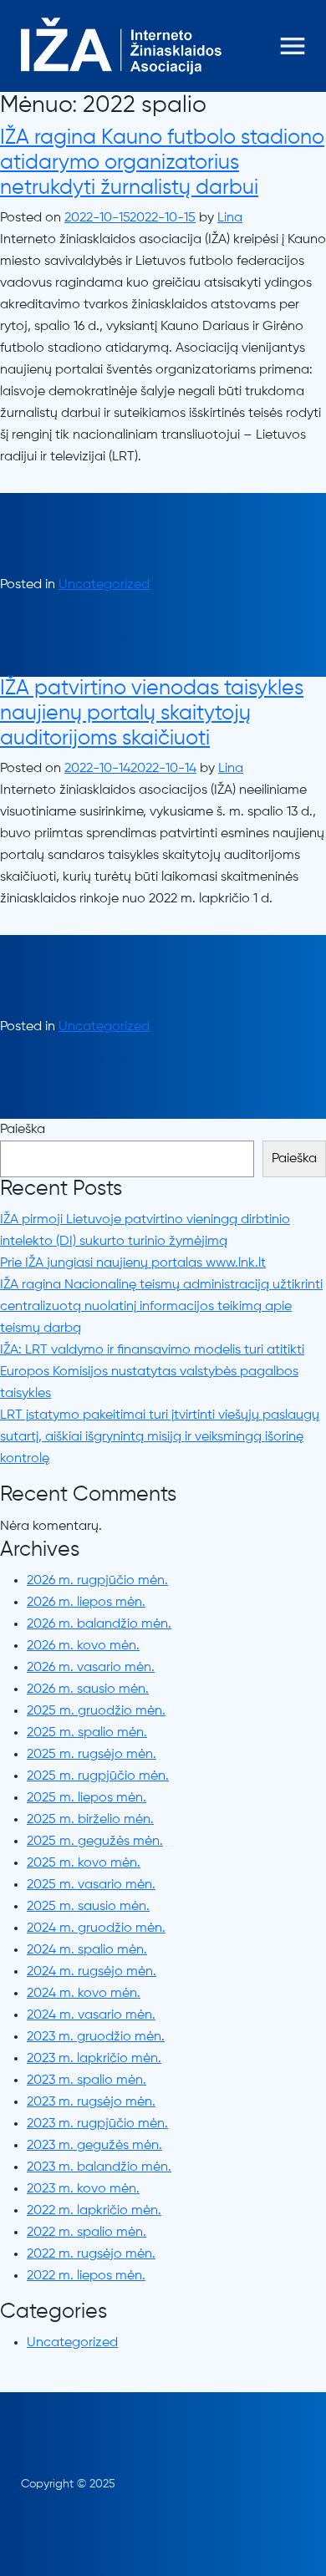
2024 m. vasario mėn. (91, 2015)
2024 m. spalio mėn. (87, 1950)
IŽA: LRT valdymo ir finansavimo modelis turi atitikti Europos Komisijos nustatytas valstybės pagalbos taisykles (152, 1372)
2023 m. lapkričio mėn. (94, 2059)
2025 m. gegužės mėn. (95, 1842)
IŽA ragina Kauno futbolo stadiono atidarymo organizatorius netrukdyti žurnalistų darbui (162, 163)
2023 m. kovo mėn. (83, 2189)
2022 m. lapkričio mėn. (94, 2211)
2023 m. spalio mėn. (87, 2081)
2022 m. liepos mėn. (86, 2276)
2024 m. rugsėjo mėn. (92, 1972)
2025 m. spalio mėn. (87, 1733)
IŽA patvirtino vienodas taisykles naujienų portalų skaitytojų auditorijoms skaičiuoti (152, 714)
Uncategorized (104, 585)
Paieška (23, 1130)
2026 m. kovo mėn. (83, 1646)
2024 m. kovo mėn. (84, 1994)
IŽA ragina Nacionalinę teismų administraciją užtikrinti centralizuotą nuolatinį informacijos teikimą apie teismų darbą (161, 1307)
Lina (230, 218)
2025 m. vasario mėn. (91, 1885)
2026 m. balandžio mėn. (99, 1624)
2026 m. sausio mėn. (88, 1689)
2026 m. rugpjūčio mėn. (97, 1581)
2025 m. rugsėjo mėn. (92, 1755)
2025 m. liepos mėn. (87, 1798)
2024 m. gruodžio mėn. (96, 1928)
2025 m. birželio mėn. (90, 1820)
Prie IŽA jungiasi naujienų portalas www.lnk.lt (133, 1263)
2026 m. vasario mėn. (91, 1668)
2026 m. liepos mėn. (86, 1603)
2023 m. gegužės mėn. (94, 2146)
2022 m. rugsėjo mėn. (91, 2254)
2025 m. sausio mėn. (88, 1907)
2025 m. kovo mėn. (84, 1863)
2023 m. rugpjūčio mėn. (97, 2124)
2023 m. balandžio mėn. (99, 2167)
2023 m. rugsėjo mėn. (91, 2102)
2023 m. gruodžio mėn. (96, 2037)
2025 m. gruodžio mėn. (96, 1711)
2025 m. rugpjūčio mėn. (98, 1776)
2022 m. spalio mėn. (87, 2233)
